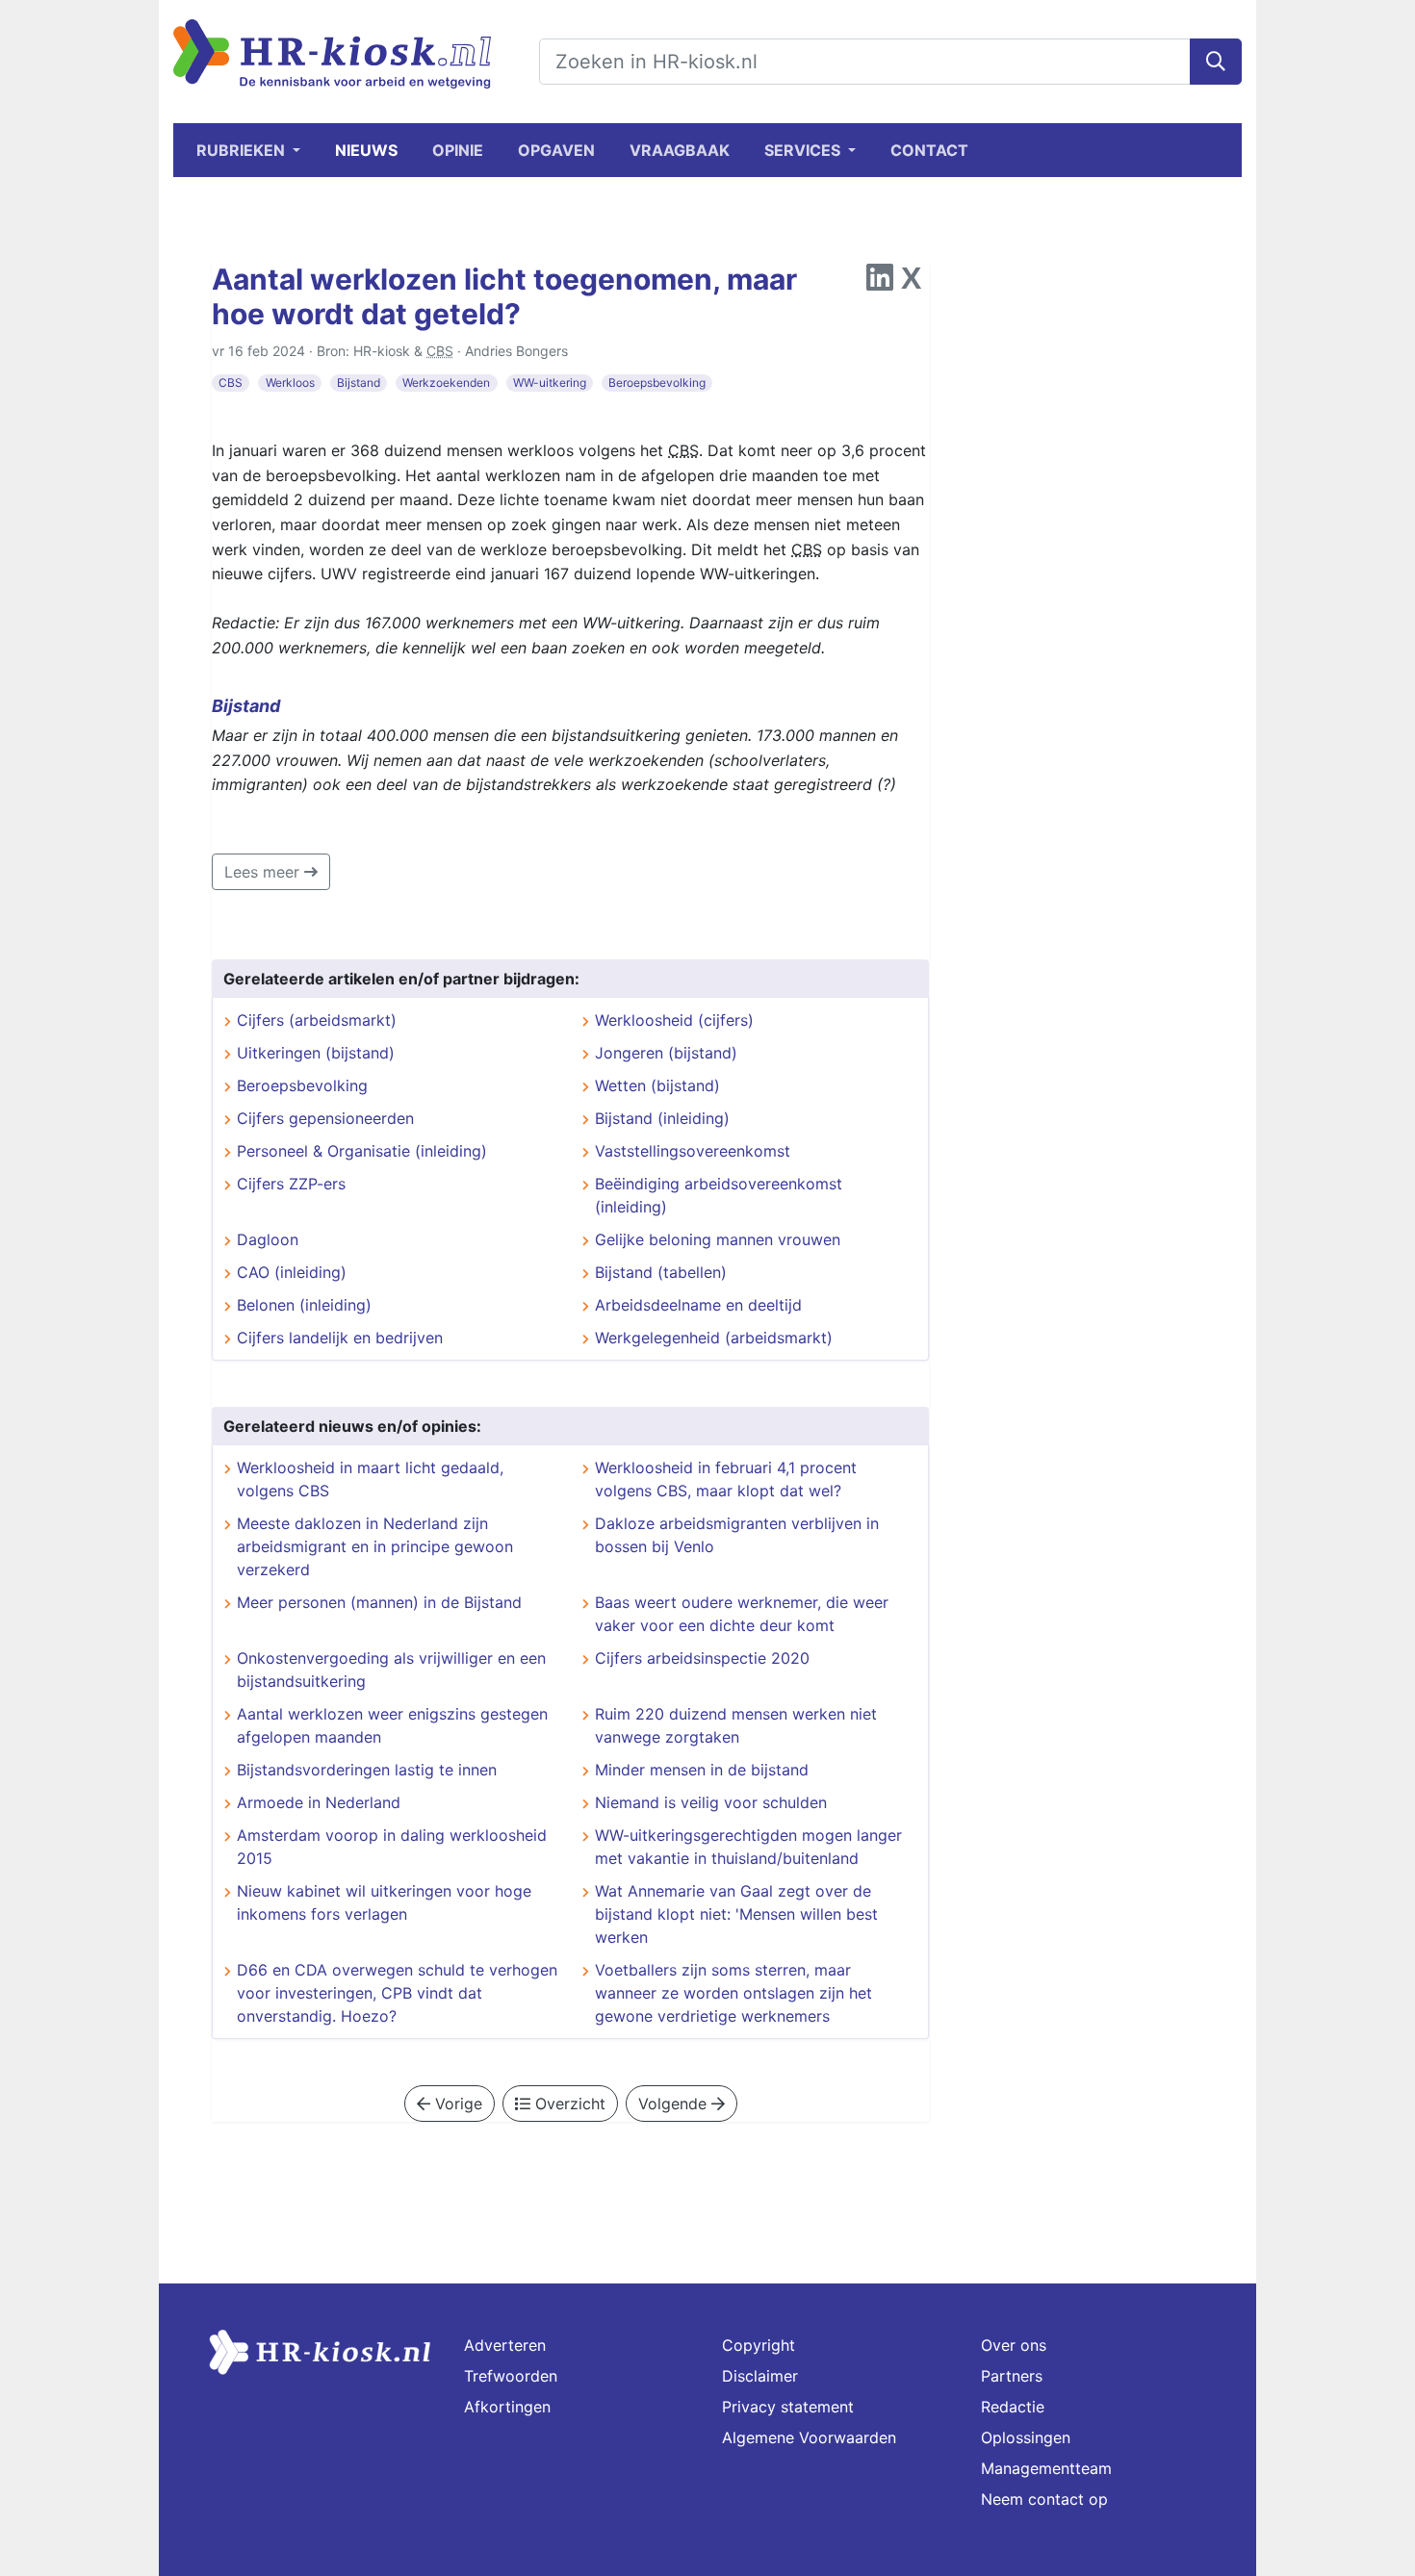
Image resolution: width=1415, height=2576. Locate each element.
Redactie (1013, 2407)
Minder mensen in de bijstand (702, 1770)
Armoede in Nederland (319, 1802)
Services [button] (804, 150)
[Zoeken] (1216, 62)
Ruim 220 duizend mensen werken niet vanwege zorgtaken (736, 1725)
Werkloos (290, 383)
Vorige (456, 2104)
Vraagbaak (680, 150)
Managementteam (1046, 2468)
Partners (1012, 2376)
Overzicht (568, 2104)
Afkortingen (507, 2407)
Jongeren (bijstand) (666, 1053)
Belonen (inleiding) (304, 1305)
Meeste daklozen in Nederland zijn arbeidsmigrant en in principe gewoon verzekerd (375, 1546)
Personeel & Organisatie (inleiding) (362, 1151)
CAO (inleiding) (292, 1272)
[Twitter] (911, 283)
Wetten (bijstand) (657, 1085)
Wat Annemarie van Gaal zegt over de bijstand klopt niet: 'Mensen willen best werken (736, 1914)
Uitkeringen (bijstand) (316, 1053)
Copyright (759, 2345)
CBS (231, 383)
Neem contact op (1044, 2499)
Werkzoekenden (446, 383)
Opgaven (556, 150)
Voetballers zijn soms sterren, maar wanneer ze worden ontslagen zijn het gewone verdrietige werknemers (733, 1993)
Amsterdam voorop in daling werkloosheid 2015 (392, 1847)
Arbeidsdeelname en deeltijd (698, 1305)
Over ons (1014, 2345)
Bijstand (359, 383)
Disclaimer (760, 2376)
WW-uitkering (550, 383)
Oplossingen (1026, 2437)
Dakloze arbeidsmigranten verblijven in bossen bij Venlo (737, 1535)
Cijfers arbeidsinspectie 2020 (702, 1658)
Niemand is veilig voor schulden (711, 1802)
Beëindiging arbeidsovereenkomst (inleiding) (719, 1195)
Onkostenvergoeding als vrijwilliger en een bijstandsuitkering (391, 1670)
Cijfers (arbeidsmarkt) (317, 1020)
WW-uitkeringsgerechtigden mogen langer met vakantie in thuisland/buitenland (748, 1847)
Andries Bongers (516, 351)
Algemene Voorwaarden (809, 2437)
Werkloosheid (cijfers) (674, 1020)
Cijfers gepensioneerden (325, 1118)
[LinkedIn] (880, 283)
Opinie (458, 150)
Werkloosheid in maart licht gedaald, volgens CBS (370, 1479)
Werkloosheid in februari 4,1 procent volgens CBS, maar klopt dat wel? (726, 1479)
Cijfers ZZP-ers (291, 1184)
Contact (929, 150)
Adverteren (505, 2345)
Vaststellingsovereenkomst (693, 1151)
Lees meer (264, 872)
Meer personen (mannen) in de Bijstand (379, 1602)
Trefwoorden (511, 2376)
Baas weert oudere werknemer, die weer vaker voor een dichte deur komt (742, 1614)
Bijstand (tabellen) (661, 1272)
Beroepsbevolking (657, 383)
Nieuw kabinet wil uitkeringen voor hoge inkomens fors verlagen (384, 1902)
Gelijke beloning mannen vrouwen (718, 1239)
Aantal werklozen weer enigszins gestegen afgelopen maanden (392, 1725)
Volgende (675, 2104)
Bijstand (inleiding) (662, 1118)
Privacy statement (788, 2407)
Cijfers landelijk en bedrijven (340, 1338)
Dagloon (268, 1239)
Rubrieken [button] (243, 150)
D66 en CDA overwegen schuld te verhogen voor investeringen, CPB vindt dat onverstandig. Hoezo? (397, 1993)
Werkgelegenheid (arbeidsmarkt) (714, 1338)
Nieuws (366, 150)
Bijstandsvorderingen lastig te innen (367, 1770)
